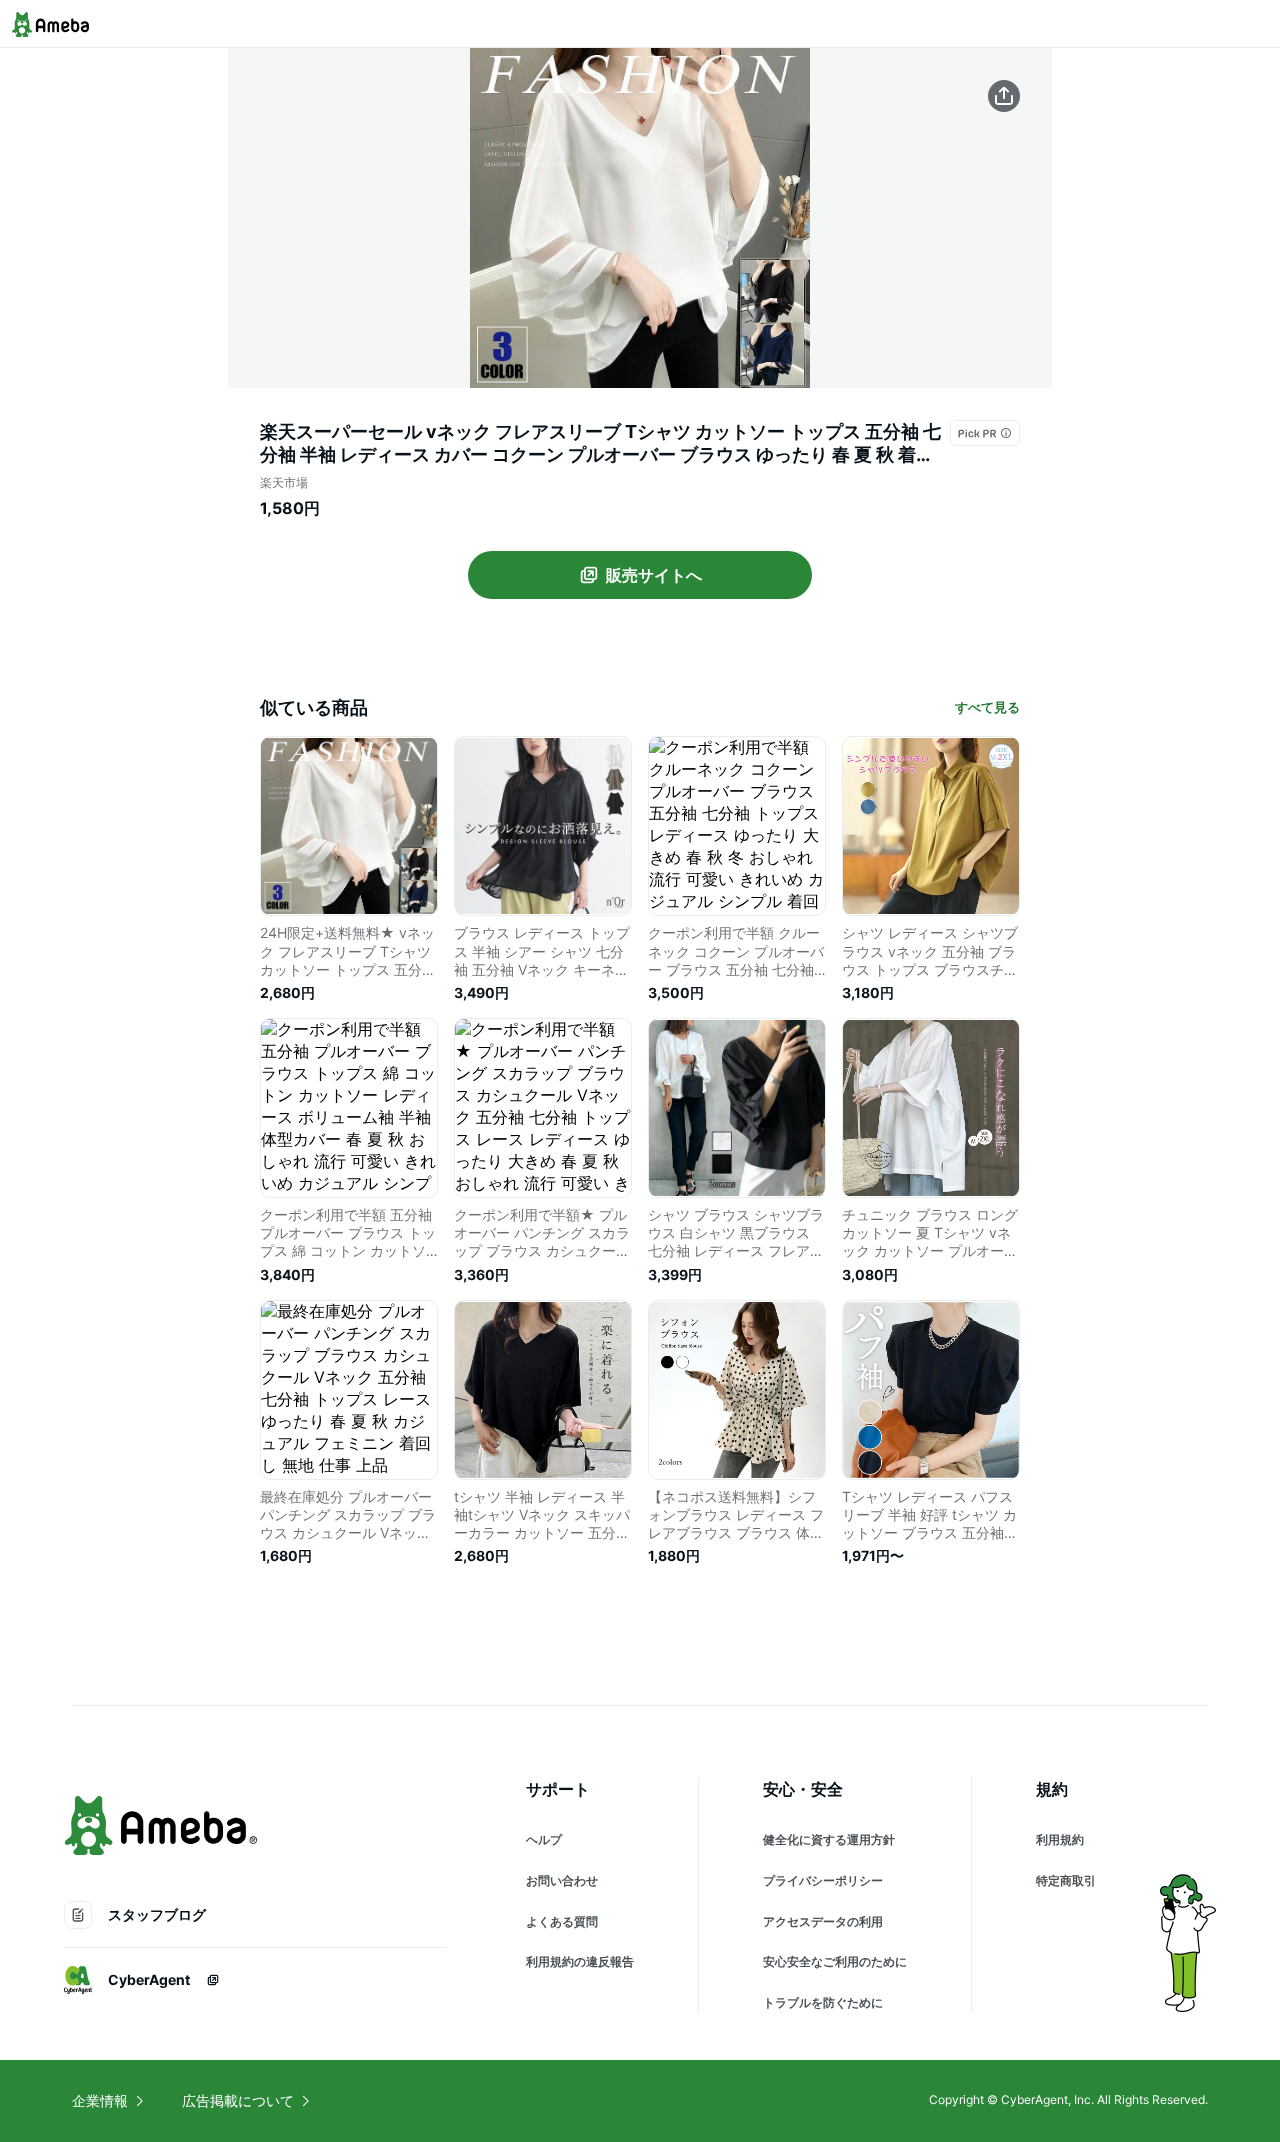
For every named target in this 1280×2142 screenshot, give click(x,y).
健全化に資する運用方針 (829, 1839)
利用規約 (1060, 1839)
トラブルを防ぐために (823, 2002)
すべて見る (987, 707)
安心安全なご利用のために (835, 1961)
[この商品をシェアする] (1004, 96)
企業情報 (100, 2100)
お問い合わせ (562, 1880)
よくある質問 (562, 1921)
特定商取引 (1066, 1880)
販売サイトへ (654, 575)
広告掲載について (238, 2100)
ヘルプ (544, 1839)
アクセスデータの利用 (823, 1921)
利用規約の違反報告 (580, 1961)
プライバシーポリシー (823, 1880)
